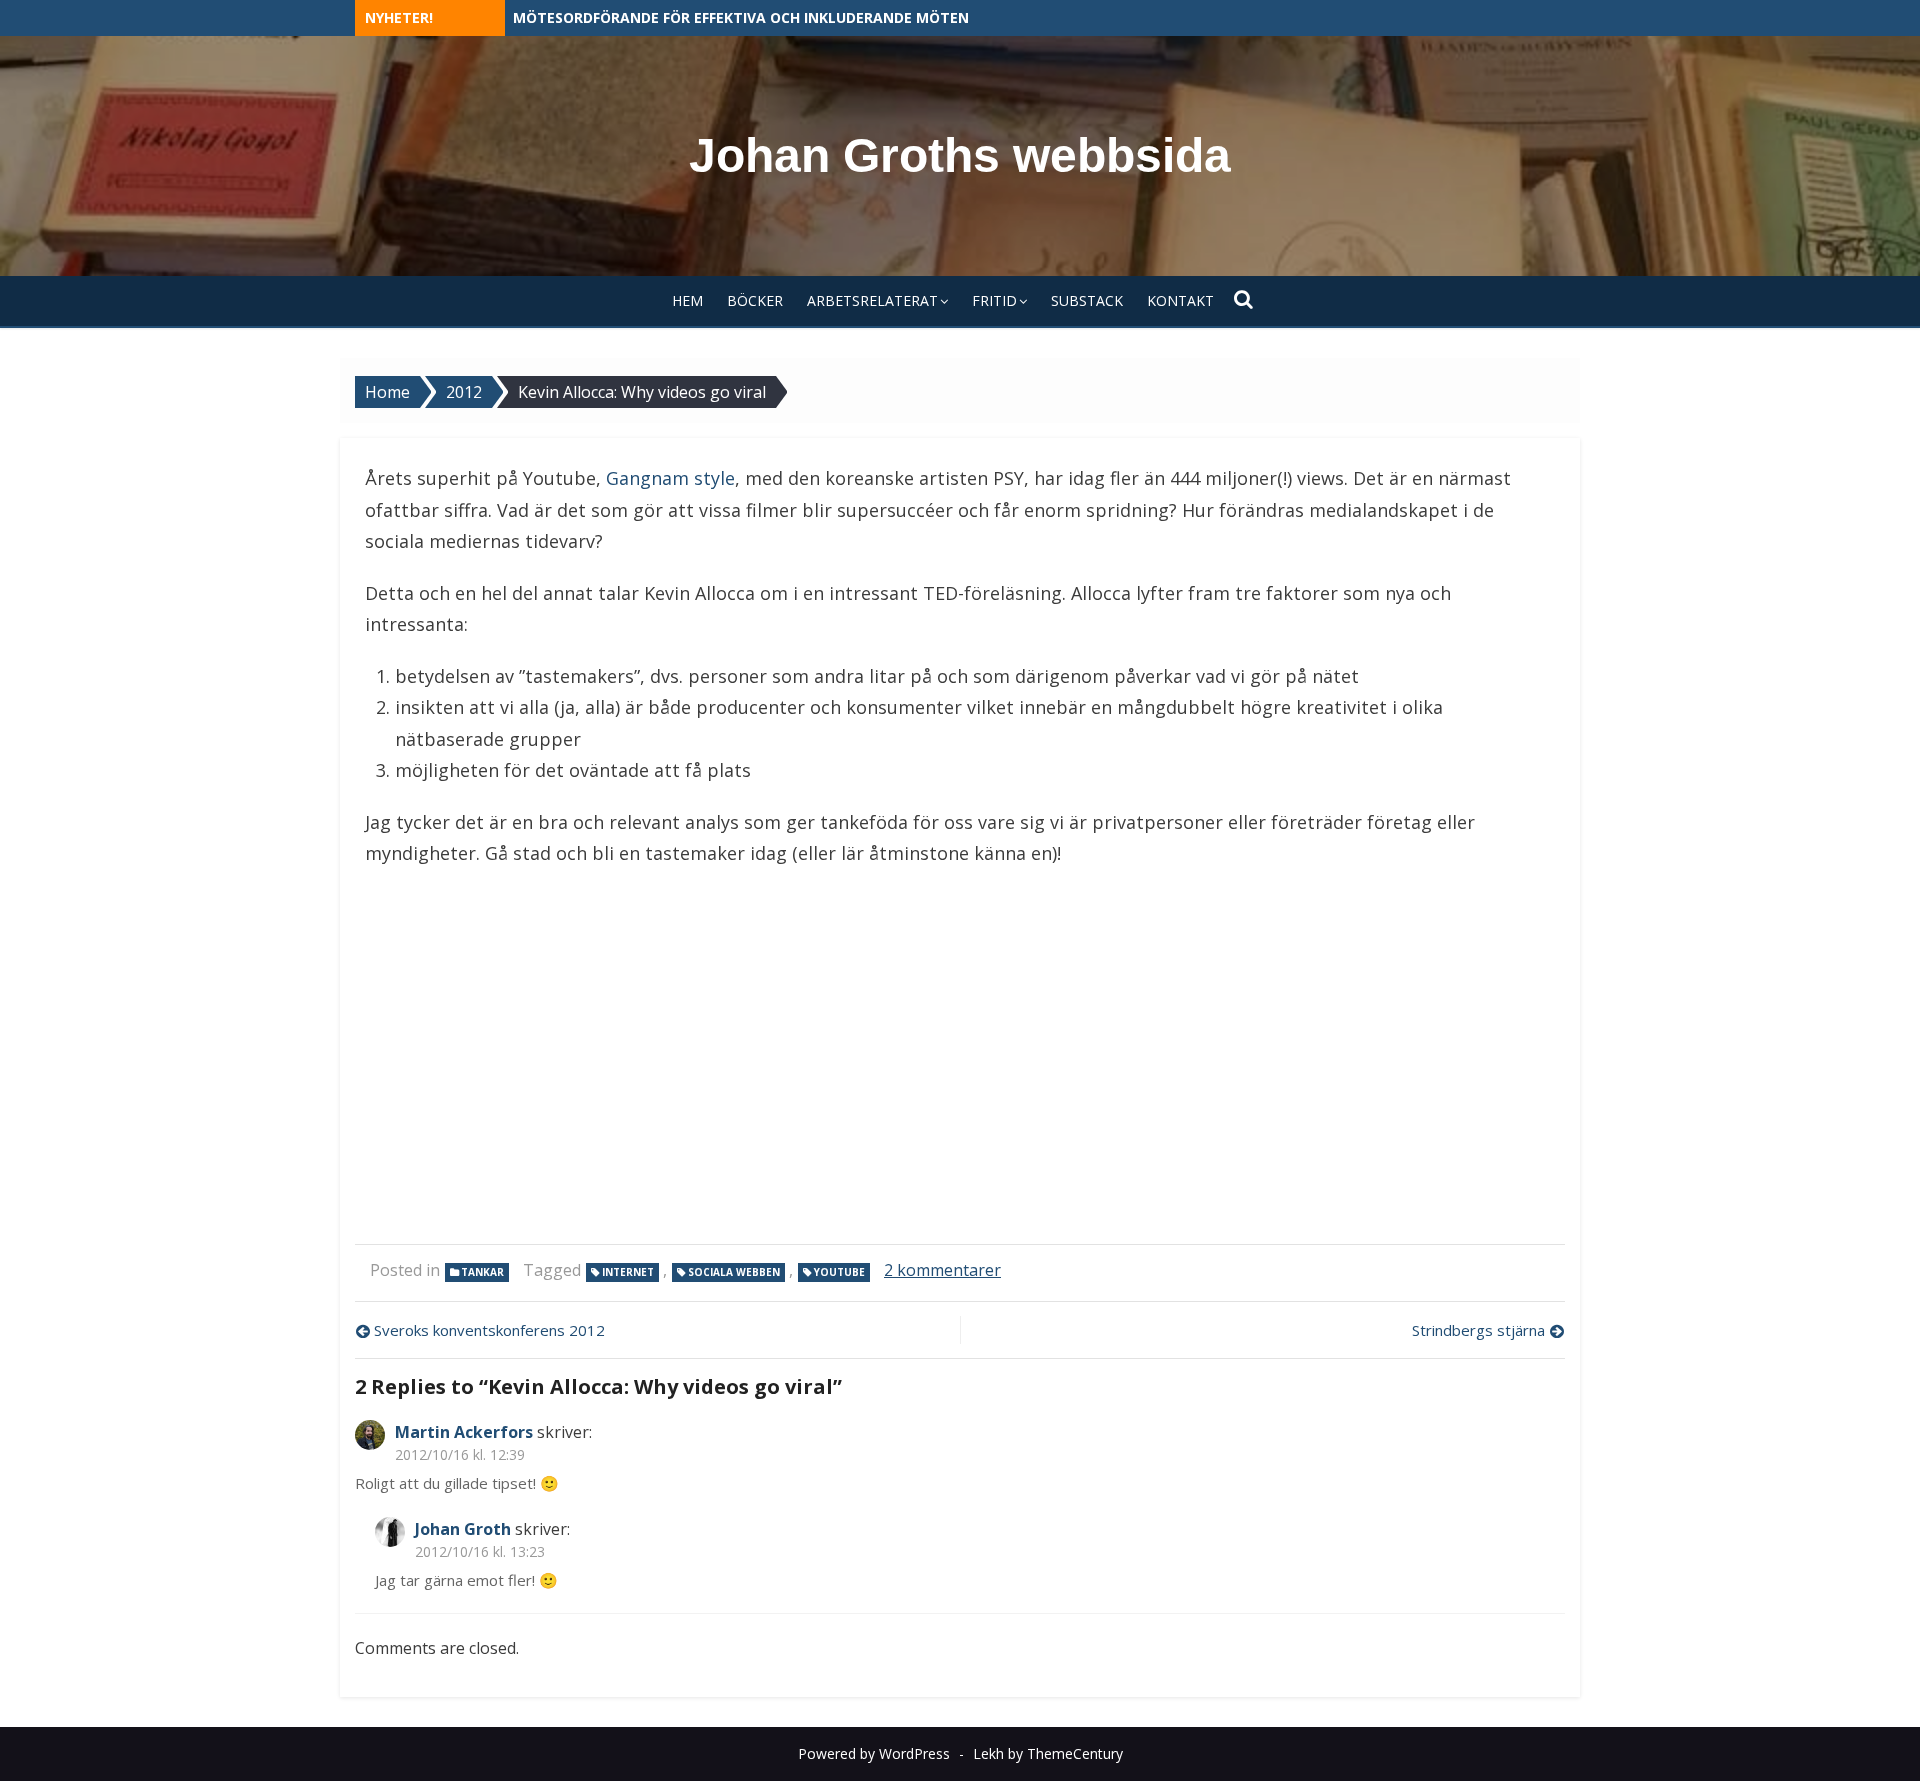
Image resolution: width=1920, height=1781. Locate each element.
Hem (687, 300)
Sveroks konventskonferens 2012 (489, 1330)
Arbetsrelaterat (872, 300)
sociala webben (734, 1272)
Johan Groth (463, 1529)
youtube (839, 1272)
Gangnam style (670, 478)
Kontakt (1180, 300)
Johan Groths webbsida (960, 155)
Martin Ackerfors (464, 1432)
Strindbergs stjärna (1478, 1330)
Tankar (482, 1272)
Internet (628, 1272)
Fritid (994, 300)
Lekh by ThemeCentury (1048, 1753)
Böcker (755, 300)
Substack (1087, 300)
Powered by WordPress (874, 1753)
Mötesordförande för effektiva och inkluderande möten (741, 17)
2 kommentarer (942, 1270)
